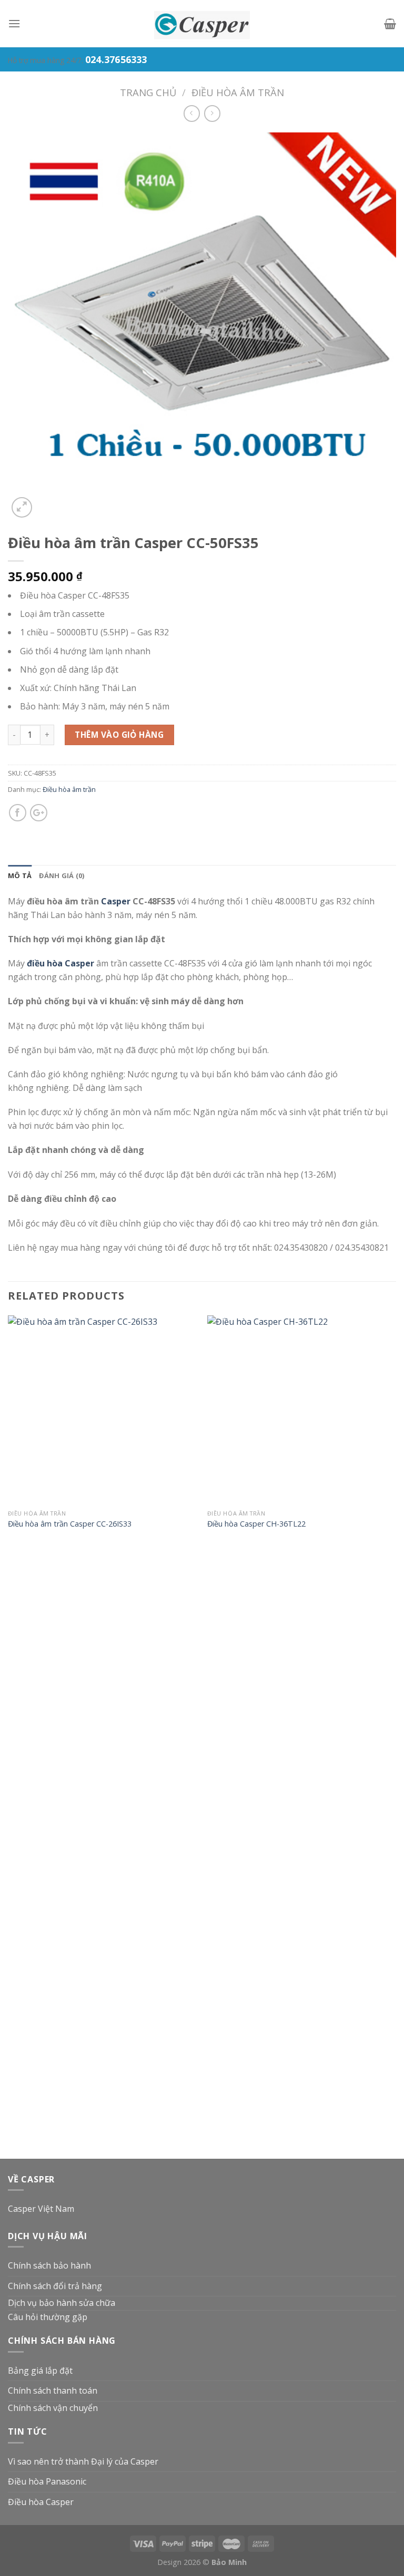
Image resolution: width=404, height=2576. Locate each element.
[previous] (8, 1736)
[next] (396, 1736)
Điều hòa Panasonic (47, 2481)
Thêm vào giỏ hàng (119, 735)
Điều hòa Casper (41, 2502)
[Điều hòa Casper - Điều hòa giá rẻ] (202, 24)
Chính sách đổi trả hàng (55, 2286)
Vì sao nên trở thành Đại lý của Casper (83, 2461)
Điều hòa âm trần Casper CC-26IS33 (70, 1524)
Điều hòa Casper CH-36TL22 (256, 1524)
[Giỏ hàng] (390, 24)
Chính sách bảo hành (49, 2265)
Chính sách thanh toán (53, 2390)
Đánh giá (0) (62, 875)
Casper (116, 901)
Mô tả (20, 875)
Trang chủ (148, 92)
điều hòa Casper (60, 963)
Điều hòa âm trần (238, 92)
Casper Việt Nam (41, 2209)
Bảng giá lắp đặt (40, 2371)
